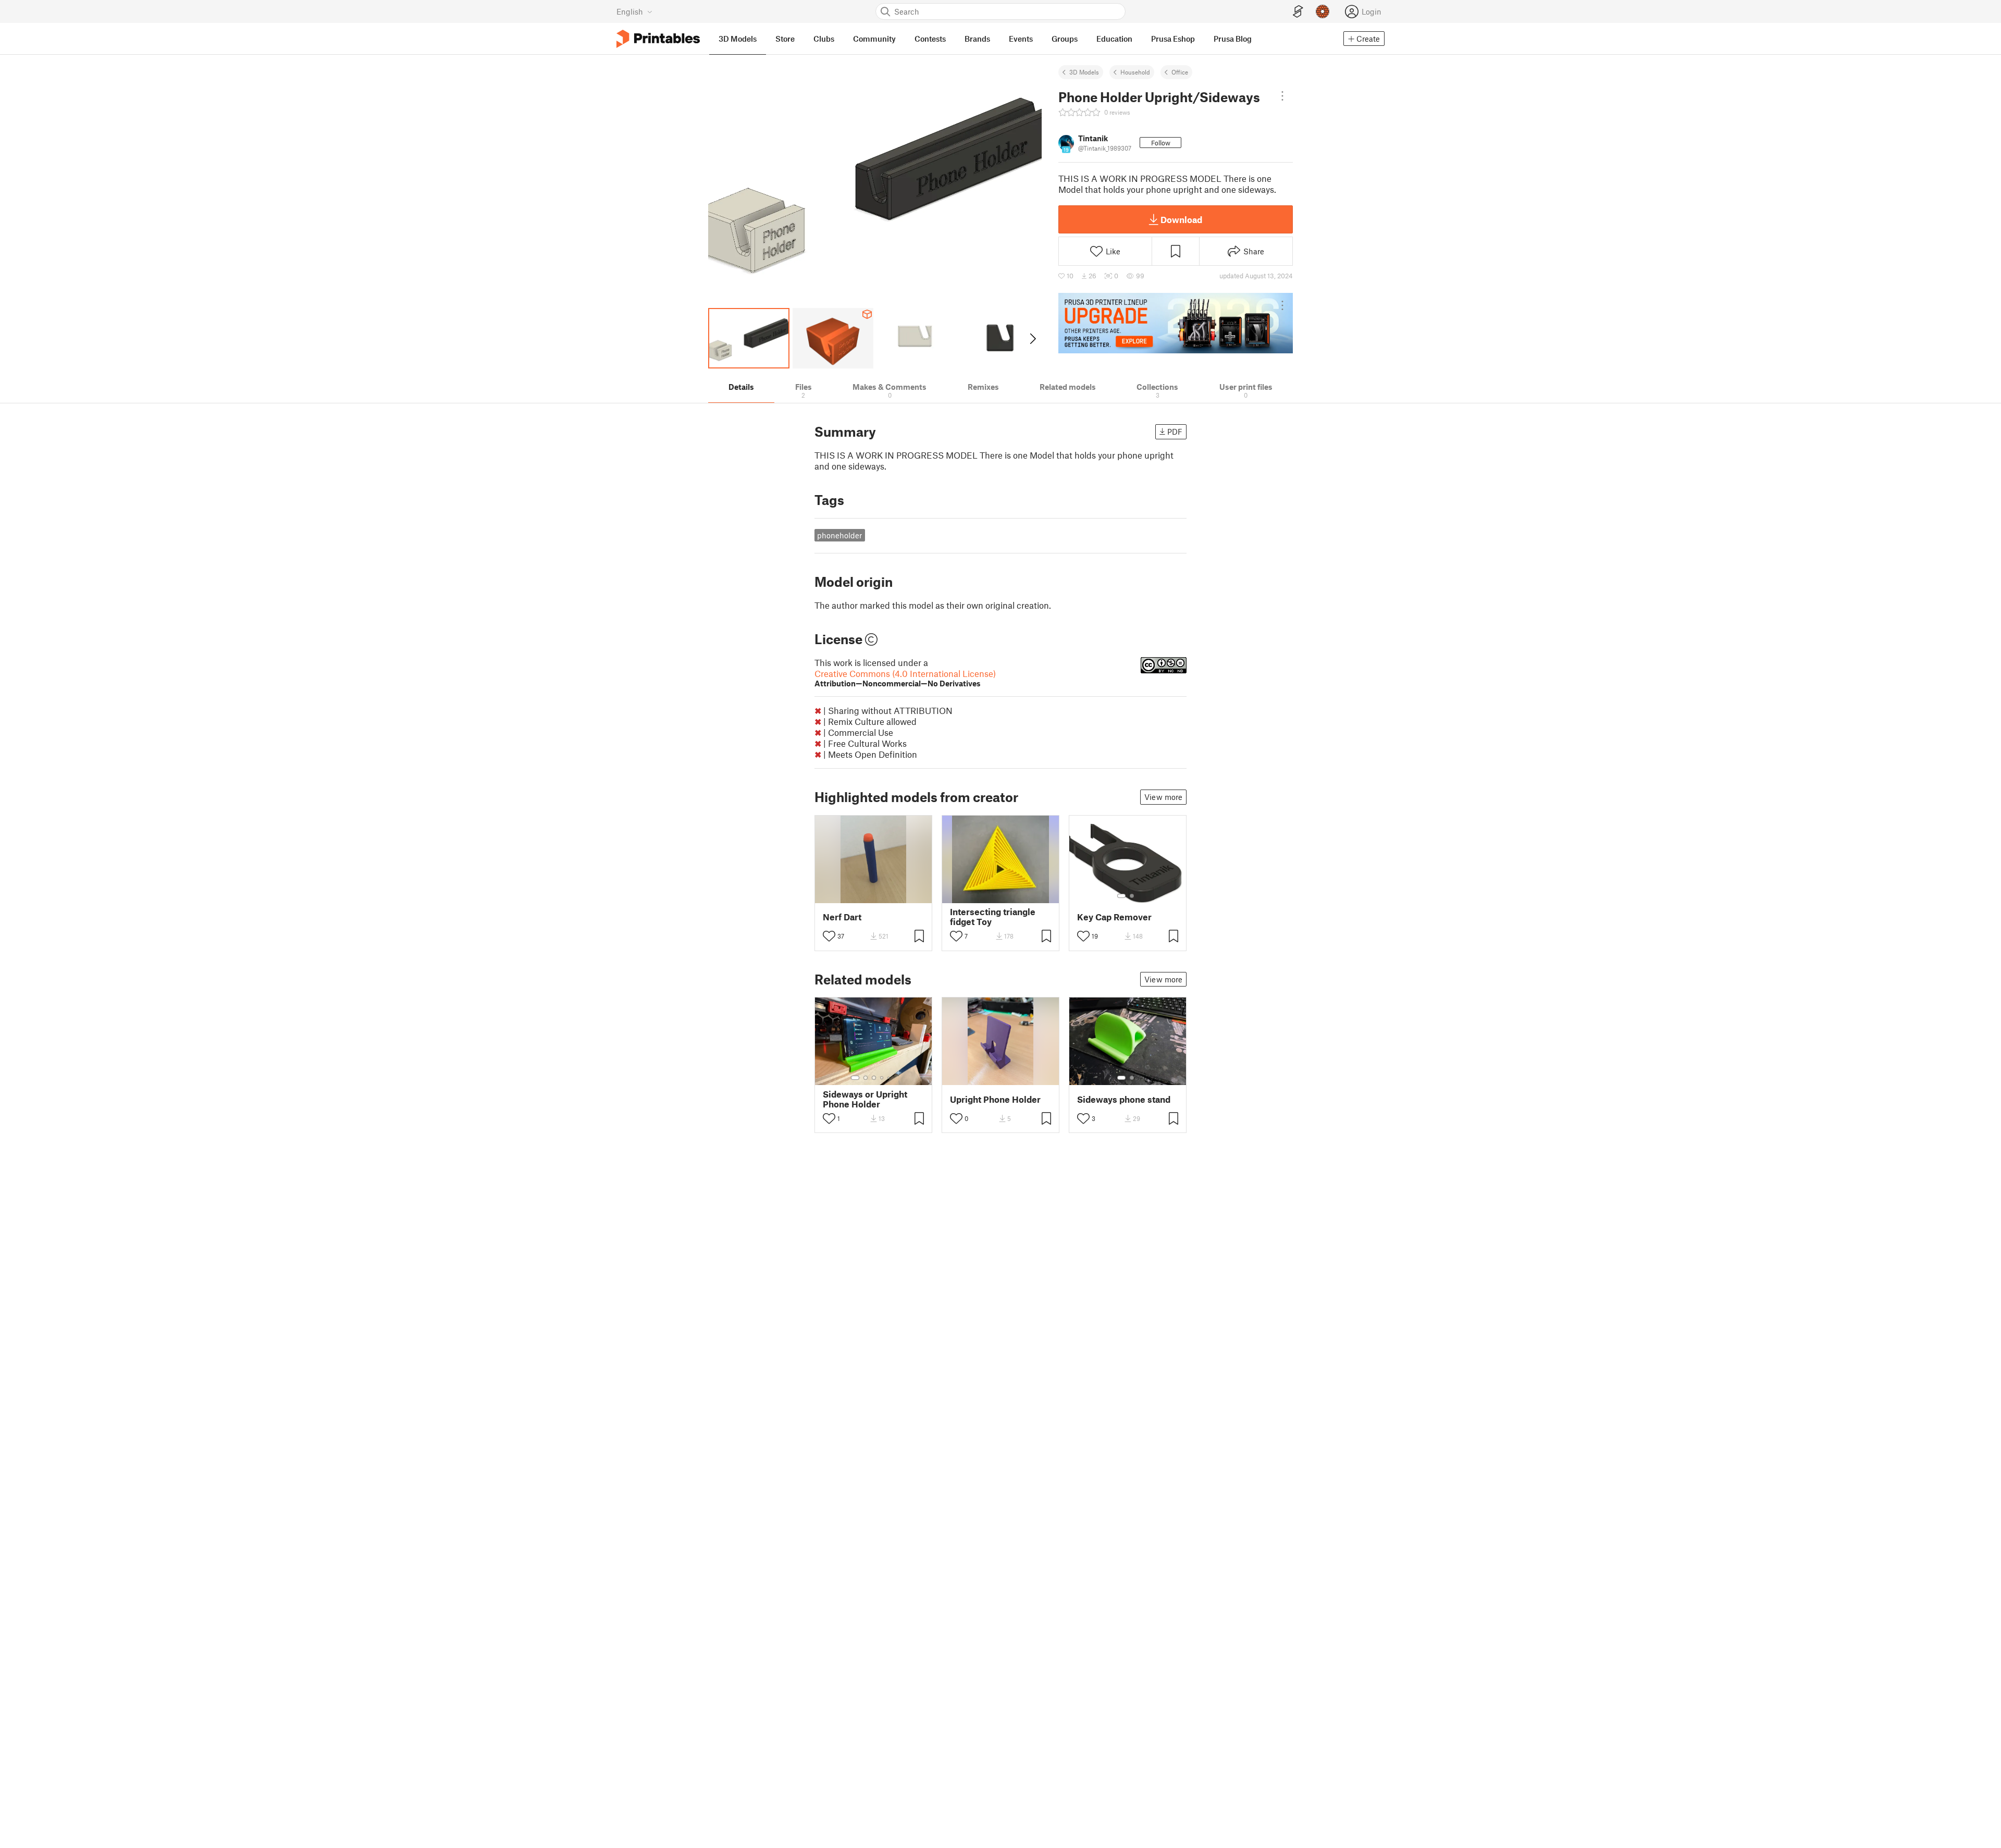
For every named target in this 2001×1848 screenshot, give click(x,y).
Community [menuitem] (874, 39)
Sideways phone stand (1124, 1099)
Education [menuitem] (1114, 39)
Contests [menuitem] (930, 39)
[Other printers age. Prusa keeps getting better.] (1176, 323)
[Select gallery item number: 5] (890, 1078)
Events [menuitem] (1021, 39)
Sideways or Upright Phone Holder (865, 1099)
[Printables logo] (658, 39)
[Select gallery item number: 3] (874, 1078)
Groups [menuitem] (1065, 39)
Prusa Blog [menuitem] (1233, 39)
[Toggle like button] (829, 936)
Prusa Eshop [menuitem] (1173, 39)
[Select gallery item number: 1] (1121, 896)
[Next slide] (1032, 338)
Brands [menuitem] (977, 39)
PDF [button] (1175, 432)
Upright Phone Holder (995, 1099)
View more (1163, 797)
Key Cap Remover (1114, 917)
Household (1135, 72)
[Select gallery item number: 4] (882, 1078)
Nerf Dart (842, 917)
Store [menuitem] (785, 39)
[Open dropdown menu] (1282, 96)
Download (1181, 219)
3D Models (1084, 72)
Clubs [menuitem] (824, 39)
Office (1180, 72)
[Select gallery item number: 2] (1132, 896)
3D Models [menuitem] (738, 39)
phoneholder (839, 535)
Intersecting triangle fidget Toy (993, 917)
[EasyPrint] (1298, 12)
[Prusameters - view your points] (1323, 11)
